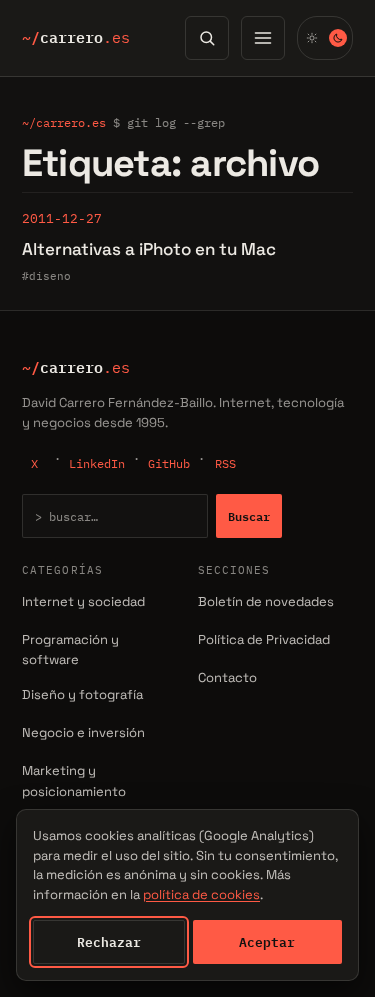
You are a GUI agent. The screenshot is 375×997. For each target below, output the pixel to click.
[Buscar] (207, 38)
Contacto (227, 677)
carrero (76, 38)
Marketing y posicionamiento (74, 781)
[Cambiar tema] (325, 38)
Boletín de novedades (266, 601)
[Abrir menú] (263, 38)
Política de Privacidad (264, 639)
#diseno (46, 276)
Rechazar (109, 942)
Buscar (249, 516)
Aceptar (267, 942)
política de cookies (201, 894)
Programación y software (70, 650)
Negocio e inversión (83, 732)
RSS (225, 463)
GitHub (169, 463)
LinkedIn (97, 463)
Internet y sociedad (83, 601)
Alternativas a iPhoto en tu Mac (149, 249)
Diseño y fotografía (82, 694)
